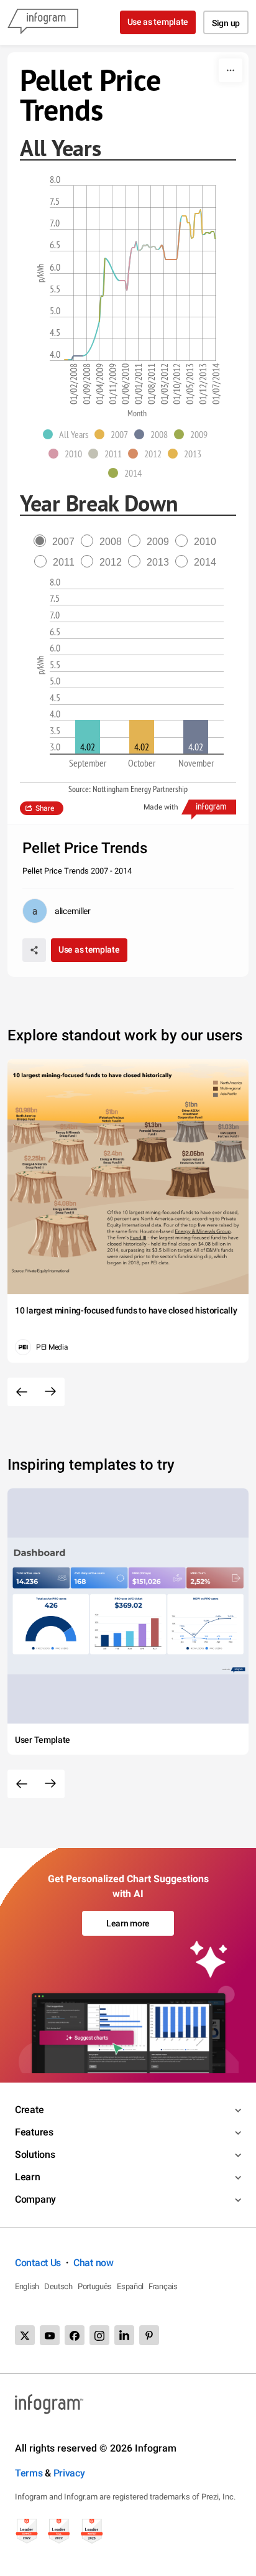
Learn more (128, 1923)
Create (29, 2110)
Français (163, 2286)
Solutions (35, 2154)
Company (35, 2199)
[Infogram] (43, 22)
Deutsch (58, 2286)
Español (130, 2286)
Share (45, 808)
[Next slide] (50, 1392)
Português (95, 2286)
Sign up (226, 23)
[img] (88, 737)
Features (34, 2132)
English (27, 2286)
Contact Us (38, 2263)
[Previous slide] (22, 1392)
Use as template (158, 22)
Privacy (69, 2473)
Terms (29, 2473)
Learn (28, 2177)
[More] (231, 70)
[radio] (57, 542)
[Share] (34, 950)
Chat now (94, 2263)
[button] (69, 434)
